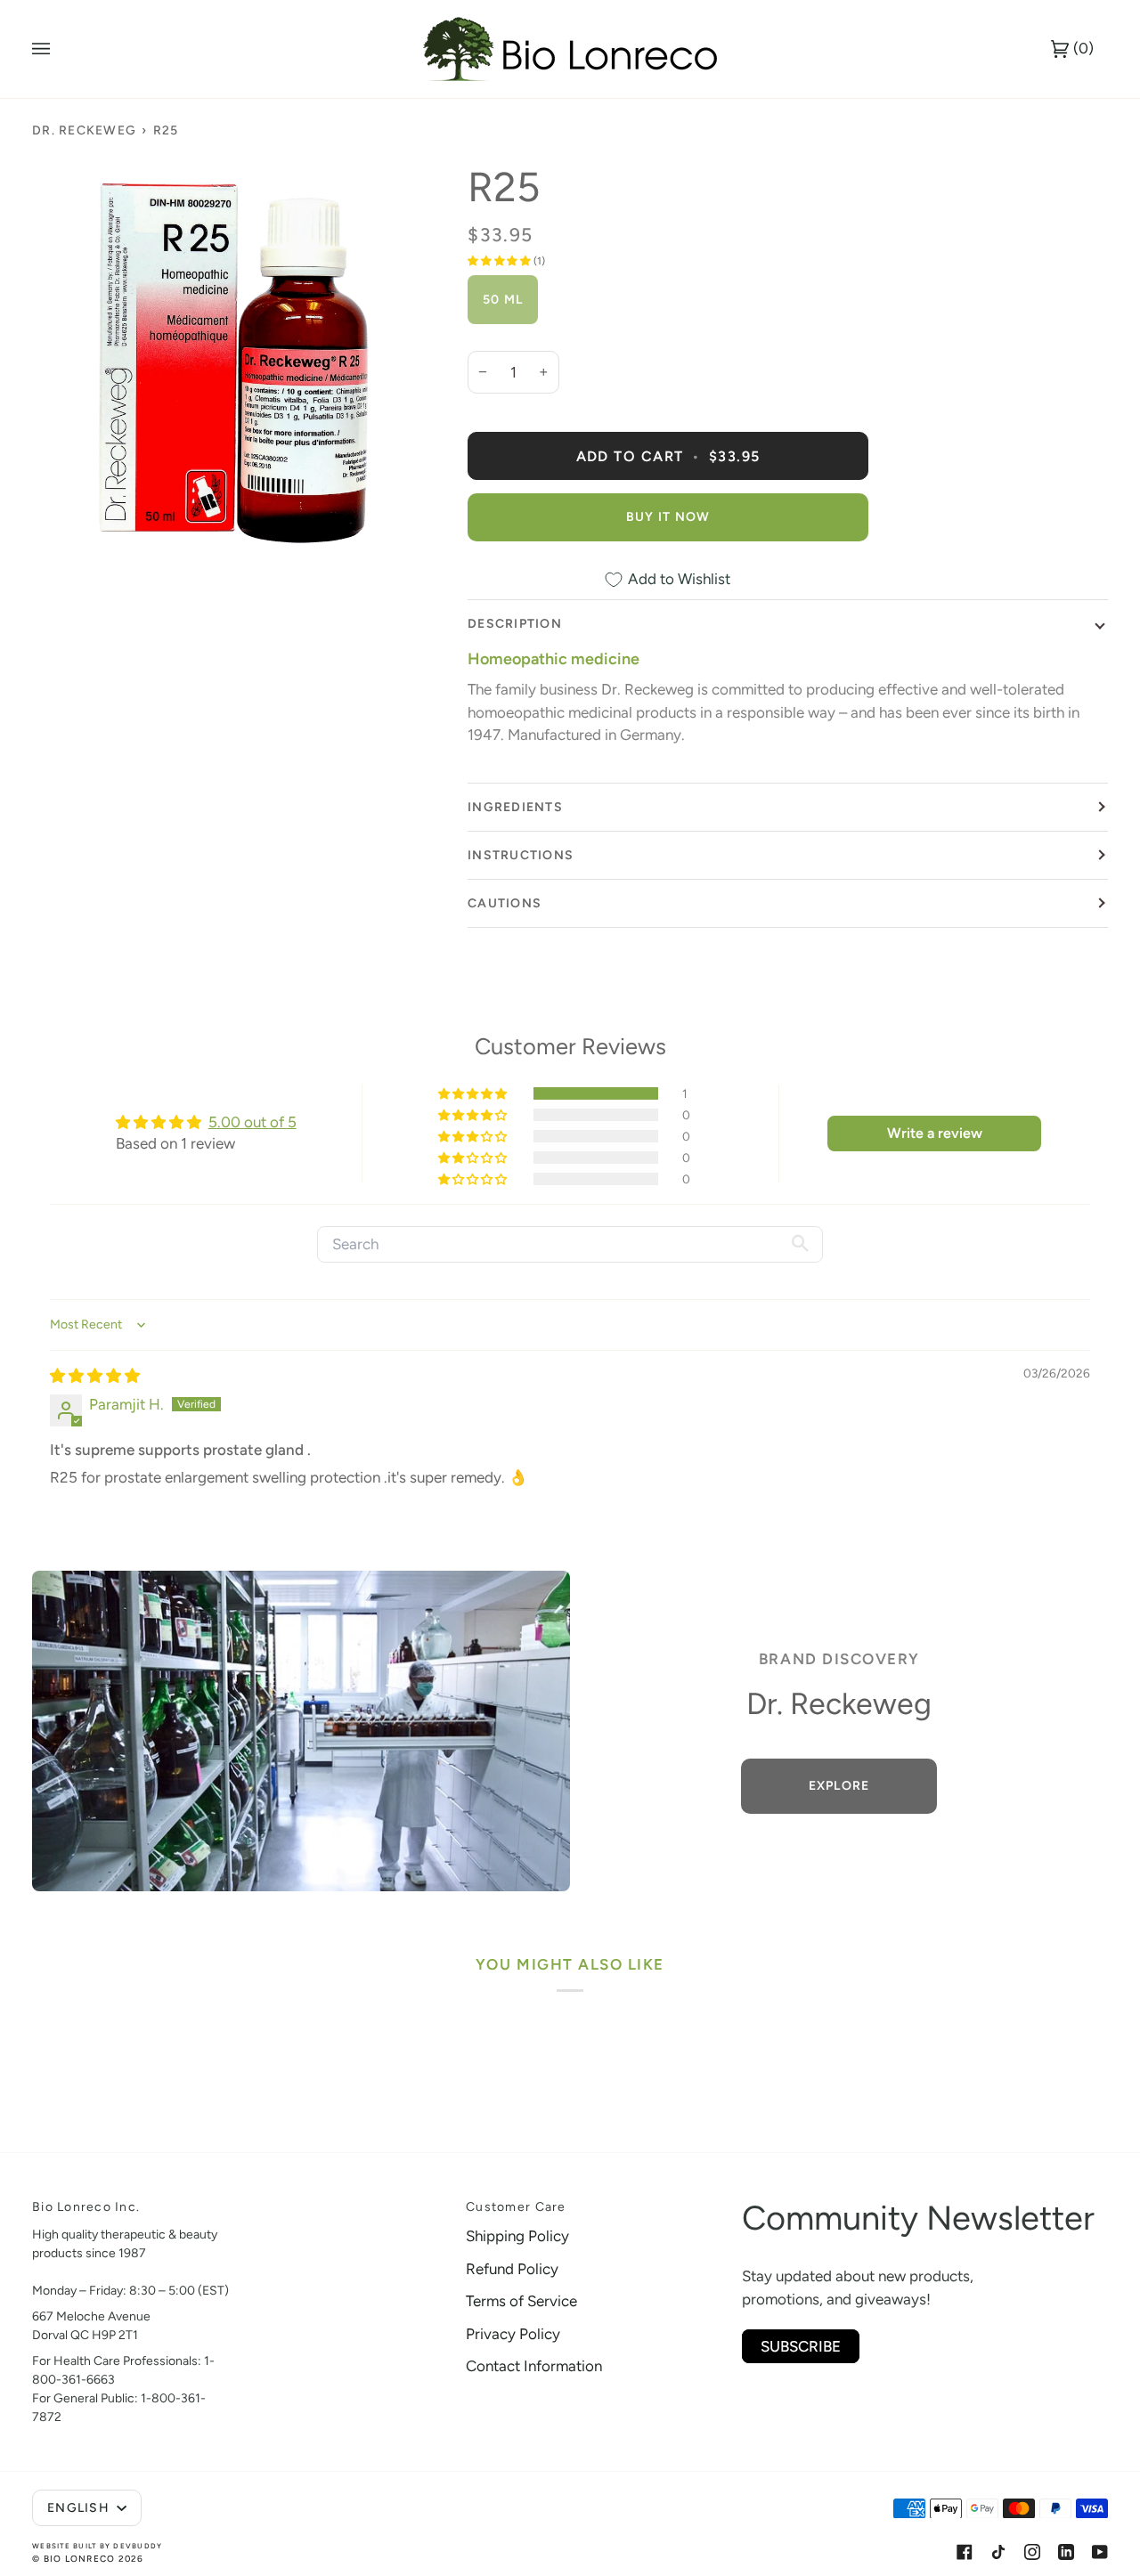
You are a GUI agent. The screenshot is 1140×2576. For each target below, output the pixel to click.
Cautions (505, 903)
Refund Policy (512, 2269)
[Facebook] (965, 2552)
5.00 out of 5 (252, 1122)
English (80, 2508)
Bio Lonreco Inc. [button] (86, 2207)
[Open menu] (59, 49)
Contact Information (534, 2366)
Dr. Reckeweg (84, 130)
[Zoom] (234, 364)
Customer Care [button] (516, 2207)
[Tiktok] (998, 2552)
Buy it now (668, 517)
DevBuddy (138, 2546)
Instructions (521, 855)
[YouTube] (1100, 2552)
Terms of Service (521, 2301)
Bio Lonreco (80, 2559)
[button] (501, 261)
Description (515, 624)
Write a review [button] (935, 1133)
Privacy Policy (513, 2334)
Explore (839, 1786)
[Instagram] (1032, 2552)
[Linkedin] (1066, 2552)
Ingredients (515, 807)
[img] (95, 1376)
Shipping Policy (517, 2236)
